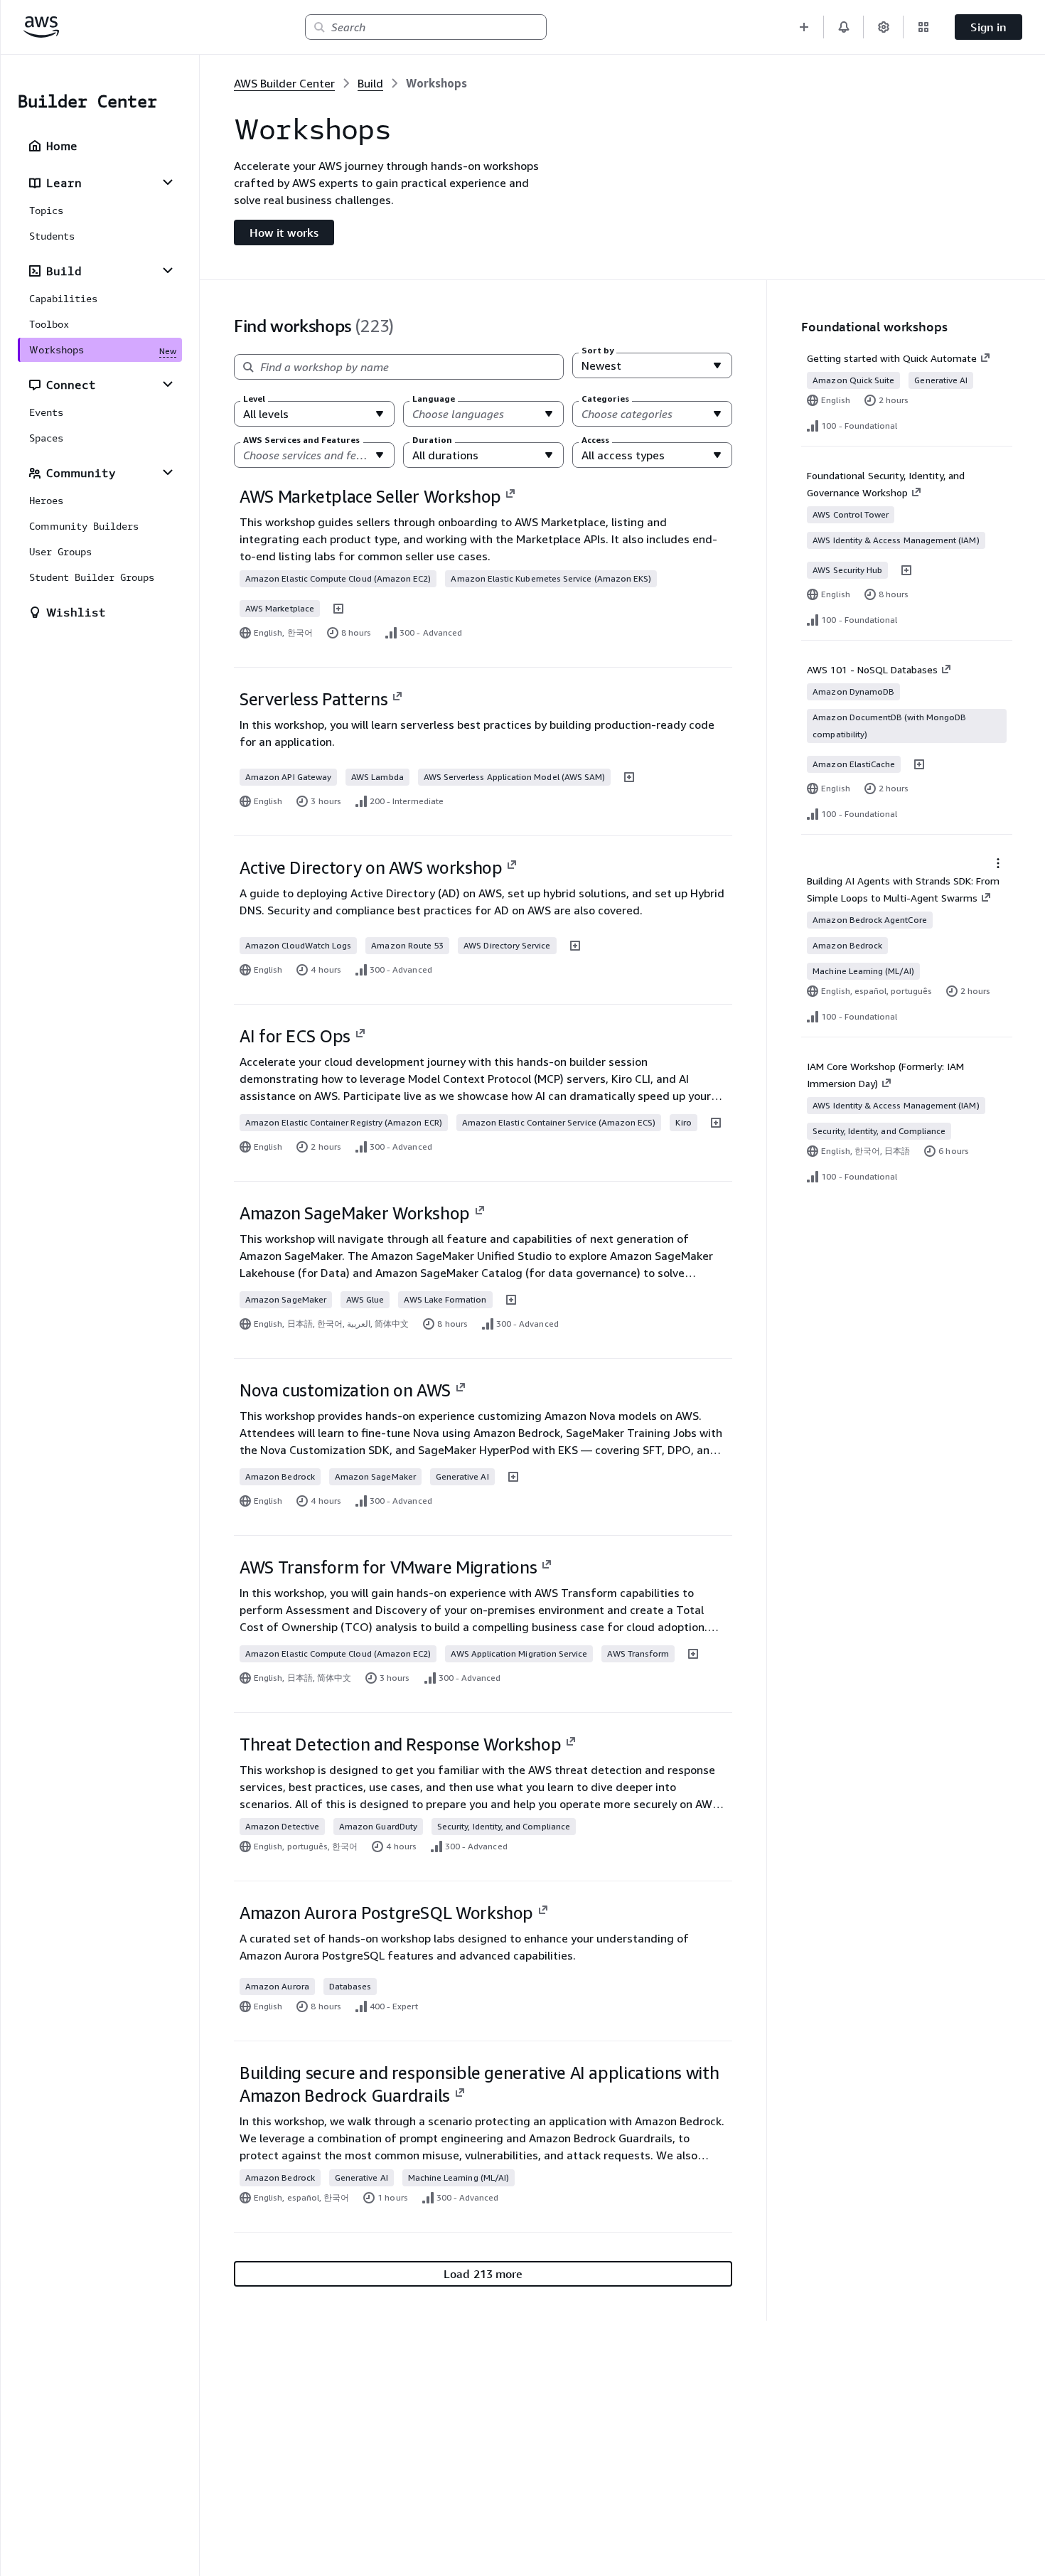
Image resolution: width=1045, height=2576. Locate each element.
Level (254, 399)
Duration (432, 440)
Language (434, 399)
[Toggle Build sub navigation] (168, 270)
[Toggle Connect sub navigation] (168, 384)
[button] (804, 27)
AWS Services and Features (302, 440)
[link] (436, 83)
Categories (606, 399)
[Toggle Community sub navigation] (168, 472)
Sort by (597, 351)
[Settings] (884, 27)
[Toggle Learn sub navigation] (168, 182)
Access (595, 440)
